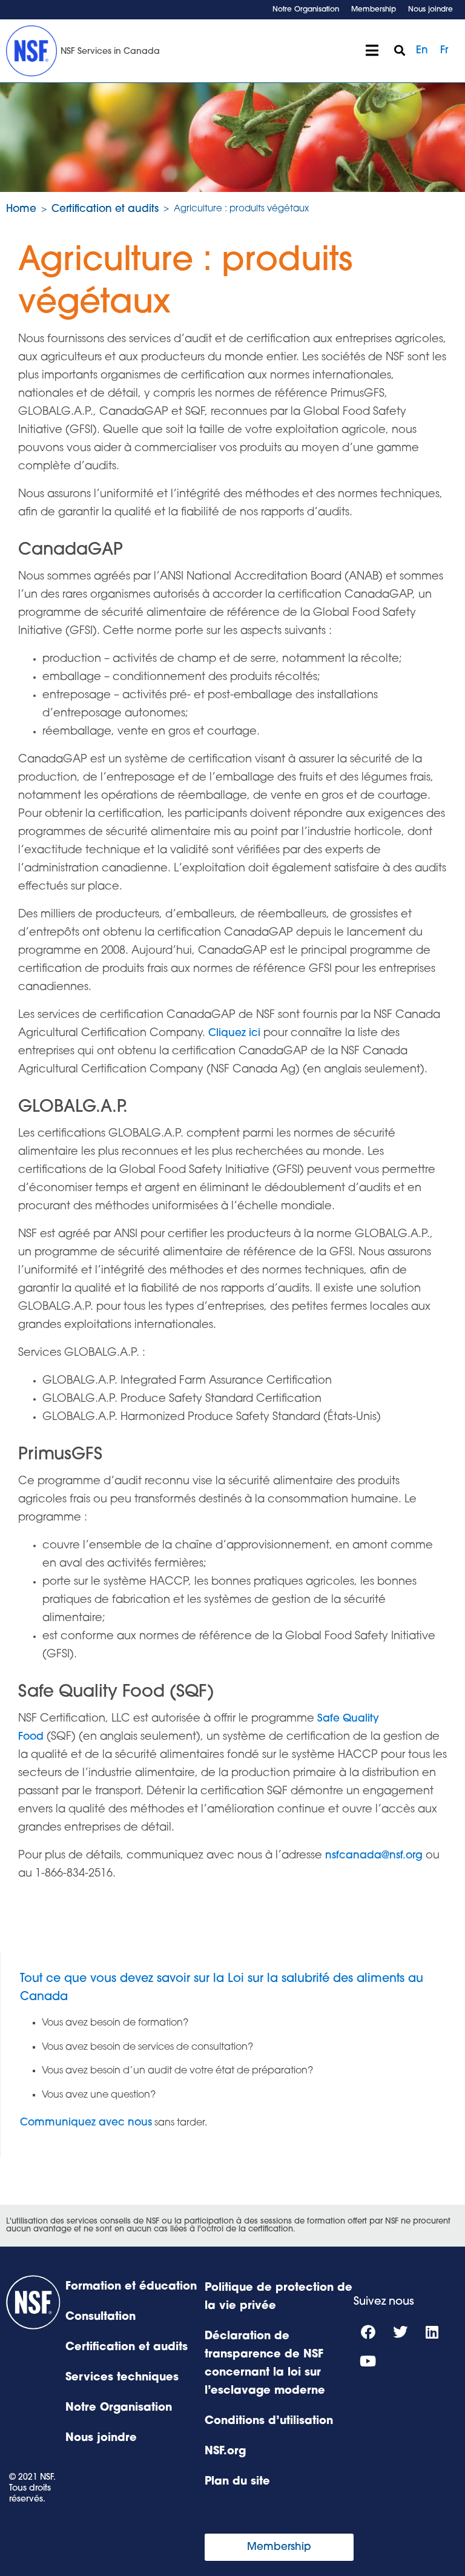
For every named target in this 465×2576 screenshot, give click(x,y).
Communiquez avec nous (86, 2123)
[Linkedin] (432, 2332)
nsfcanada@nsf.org (374, 1856)
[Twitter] (400, 2332)
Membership (374, 10)
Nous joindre (430, 10)
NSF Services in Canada (110, 52)
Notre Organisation (306, 10)
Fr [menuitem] (444, 51)
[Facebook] (368, 2332)
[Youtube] (368, 2361)
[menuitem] (422, 51)
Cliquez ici (234, 1033)
